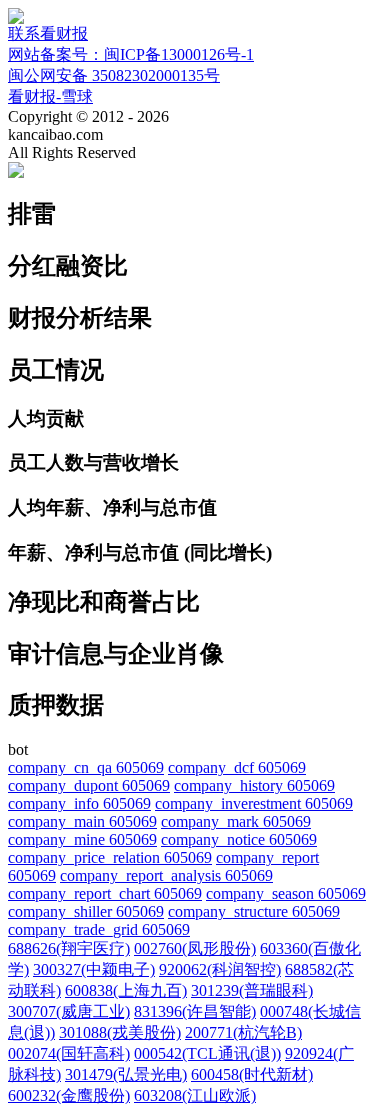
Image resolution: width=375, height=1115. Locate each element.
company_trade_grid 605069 (99, 929)
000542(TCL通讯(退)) (207, 1053)
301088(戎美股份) (120, 1032)
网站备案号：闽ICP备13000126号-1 (131, 54)
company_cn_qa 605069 (86, 767)
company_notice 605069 (239, 839)
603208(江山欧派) (195, 1095)
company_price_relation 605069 (110, 857)
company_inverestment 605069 (254, 803)
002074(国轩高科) (69, 1053)
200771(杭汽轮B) (243, 1032)
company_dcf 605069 (237, 767)
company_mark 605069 (236, 821)
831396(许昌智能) (195, 1011)
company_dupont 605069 (89, 785)
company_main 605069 (82, 821)
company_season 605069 (286, 893)
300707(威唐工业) (69, 1011)
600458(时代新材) (252, 1074)
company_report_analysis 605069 (166, 875)
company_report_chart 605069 (105, 893)
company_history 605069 (254, 785)
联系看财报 (48, 33)
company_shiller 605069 (86, 911)
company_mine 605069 (82, 839)
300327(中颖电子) (94, 969)
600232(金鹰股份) (69, 1095)
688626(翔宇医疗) (69, 948)
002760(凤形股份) (195, 948)
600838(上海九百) (126, 990)
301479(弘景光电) (126, 1074)
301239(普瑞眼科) (252, 990)
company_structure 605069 (254, 911)
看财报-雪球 (50, 96)
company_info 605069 (79, 803)
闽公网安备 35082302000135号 (114, 75)
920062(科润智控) (220, 969)
